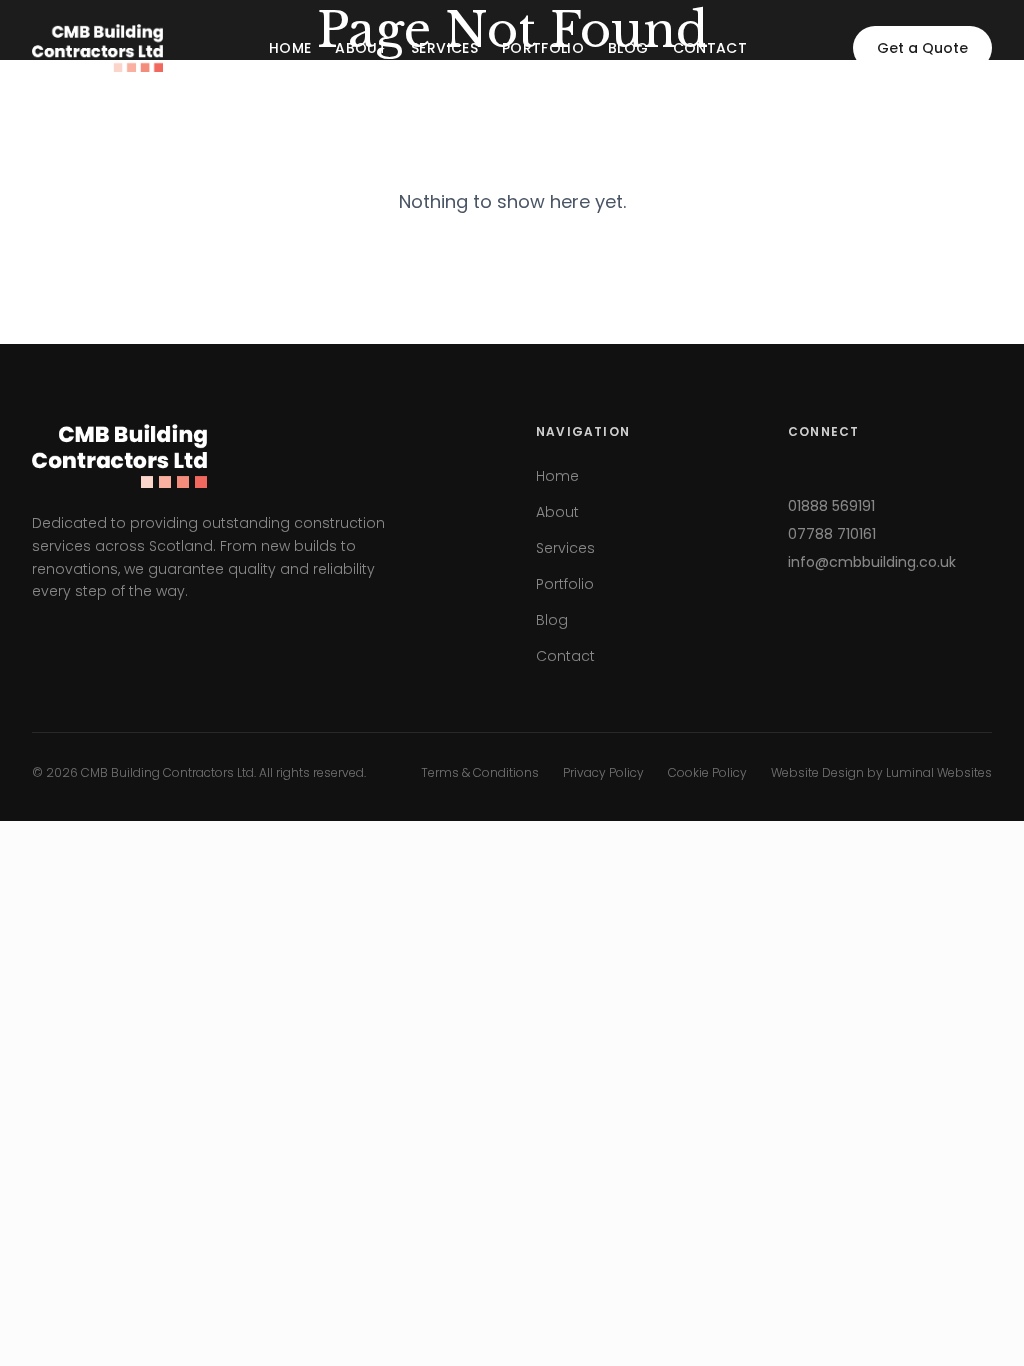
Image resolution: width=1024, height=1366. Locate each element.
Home (290, 48)
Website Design (817, 772)
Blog (628, 48)
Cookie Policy (707, 773)
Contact (710, 48)
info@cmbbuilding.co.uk (872, 562)
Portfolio (543, 48)
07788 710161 (832, 534)
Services (444, 48)
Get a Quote (922, 48)
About (361, 48)
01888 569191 (831, 506)
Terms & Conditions (480, 773)
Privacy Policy (603, 773)
